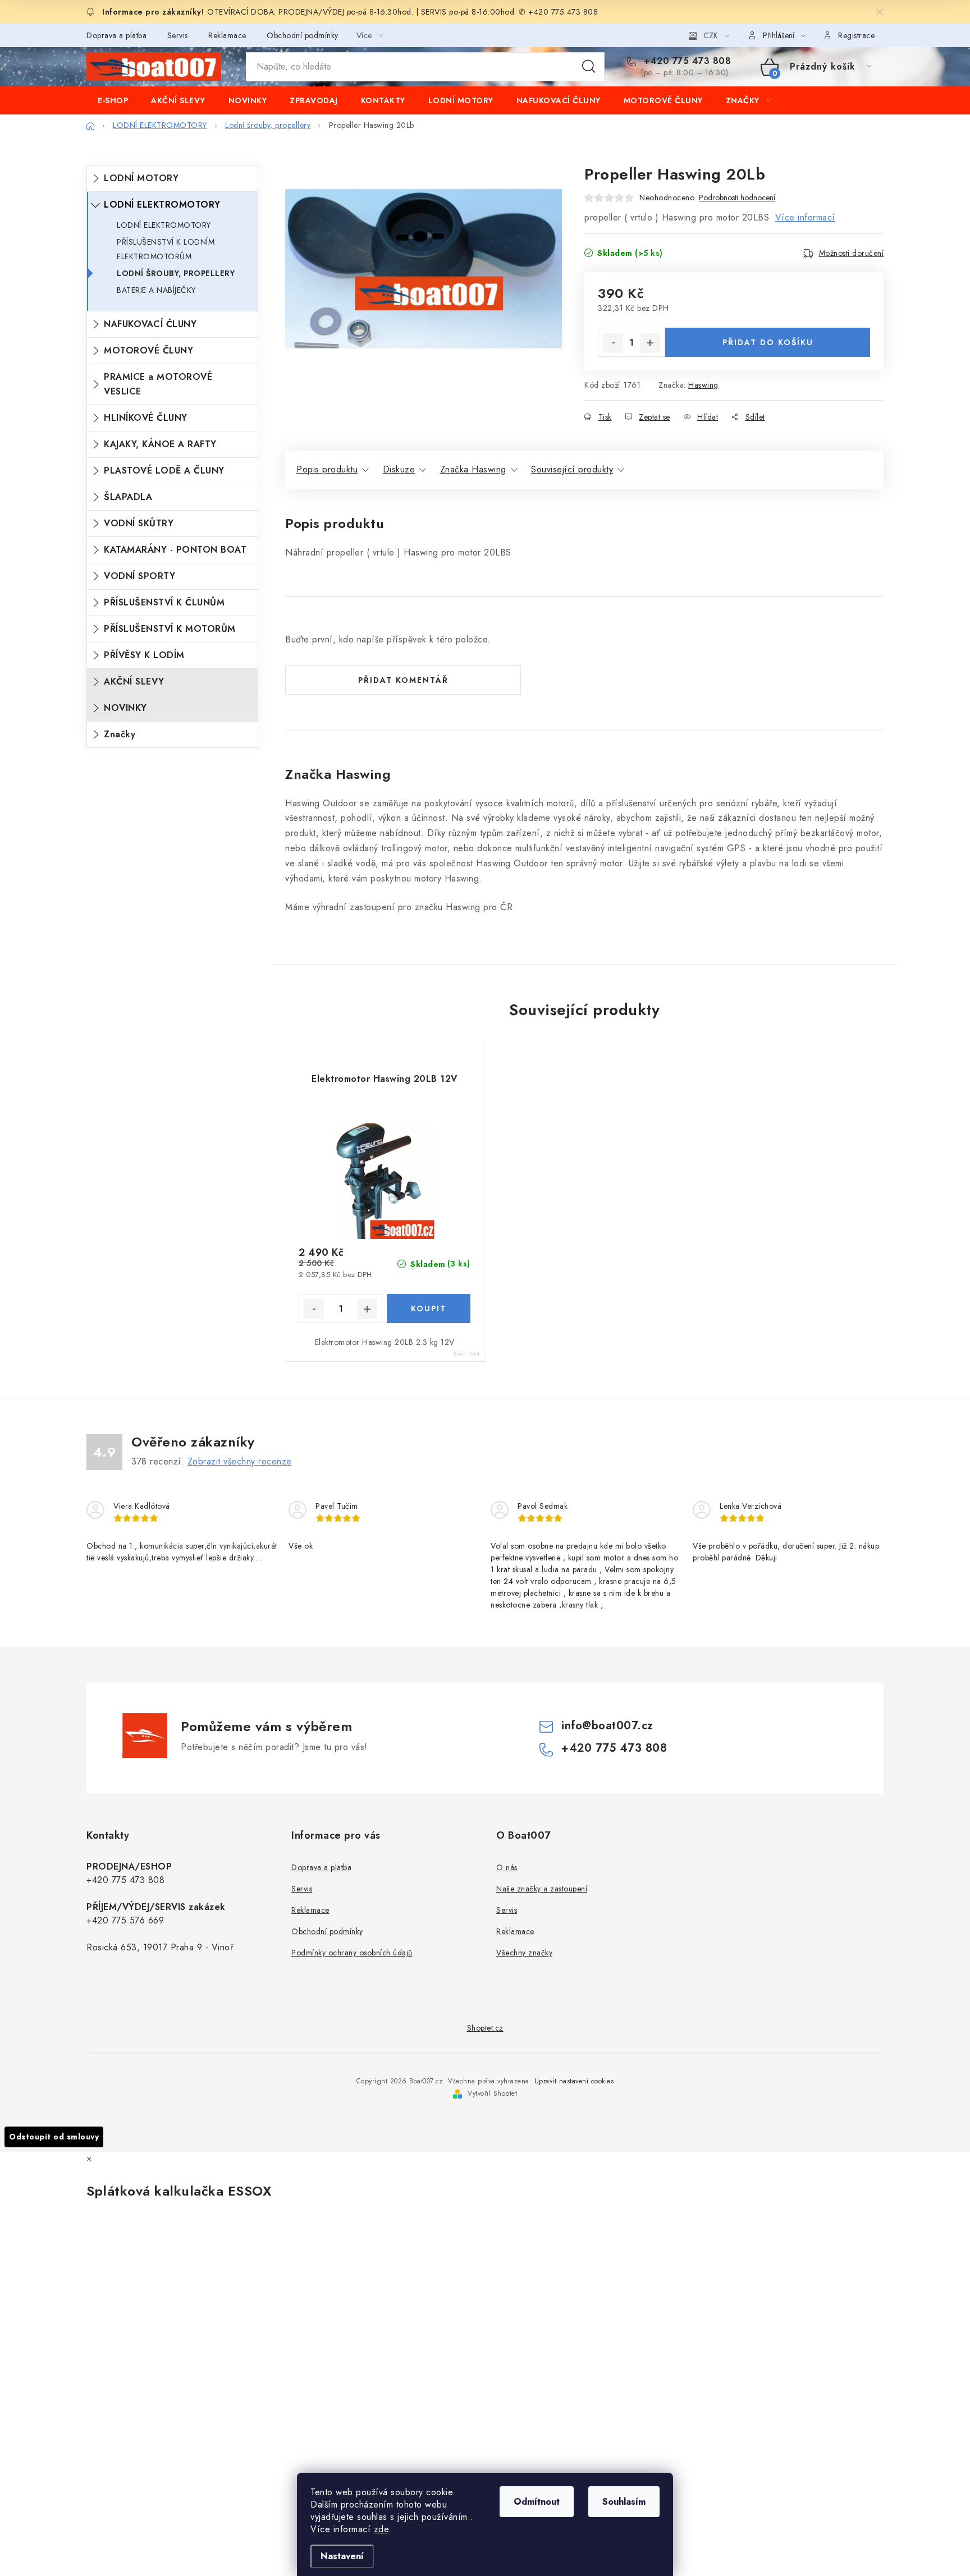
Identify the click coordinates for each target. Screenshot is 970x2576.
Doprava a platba (116, 35)
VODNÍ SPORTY (139, 576)
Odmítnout (537, 2502)
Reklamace (227, 35)
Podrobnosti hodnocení (737, 198)
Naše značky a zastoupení (542, 1889)
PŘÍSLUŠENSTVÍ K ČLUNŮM (164, 602)
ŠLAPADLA (128, 497)
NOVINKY (125, 708)
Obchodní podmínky (303, 35)
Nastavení (342, 2556)
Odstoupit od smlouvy (54, 2137)
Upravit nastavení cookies (574, 2081)
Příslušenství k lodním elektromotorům (166, 249)
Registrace (856, 35)
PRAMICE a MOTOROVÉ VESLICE (158, 384)
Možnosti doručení (852, 253)
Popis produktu (327, 469)
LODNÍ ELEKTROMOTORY (162, 205)
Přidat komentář (403, 680)
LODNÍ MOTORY (141, 178)
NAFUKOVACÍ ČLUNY (150, 324)
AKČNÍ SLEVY (134, 681)
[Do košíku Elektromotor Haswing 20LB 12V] (429, 1308)
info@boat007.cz (607, 1726)
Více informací (805, 217)
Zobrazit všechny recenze (240, 1461)
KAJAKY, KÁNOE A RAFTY (160, 444)
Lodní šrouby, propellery (176, 273)
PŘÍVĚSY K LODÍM (144, 655)
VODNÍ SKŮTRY (139, 523)
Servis (178, 35)
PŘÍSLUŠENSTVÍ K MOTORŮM (170, 629)
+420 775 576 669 (125, 1920)
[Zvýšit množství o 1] (650, 343)
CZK (711, 35)
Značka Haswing (473, 469)
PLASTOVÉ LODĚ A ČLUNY (164, 470)
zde (381, 2529)
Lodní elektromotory (164, 225)
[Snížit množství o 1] (613, 343)
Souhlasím (624, 2502)
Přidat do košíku (768, 342)
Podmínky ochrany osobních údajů (352, 1953)
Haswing (703, 385)
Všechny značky (524, 1953)
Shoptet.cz (485, 2028)
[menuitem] (113, 100)
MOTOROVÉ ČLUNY (148, 350)
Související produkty (572, 469)
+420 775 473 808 (686, 61)
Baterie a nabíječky (156, 290)
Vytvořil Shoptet (492, 2093)
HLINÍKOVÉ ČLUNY (146, 418)
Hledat (589, 67)
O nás (507, 1867)
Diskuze (399, 469)
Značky (120, 734)
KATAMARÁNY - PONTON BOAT (175, 550)
